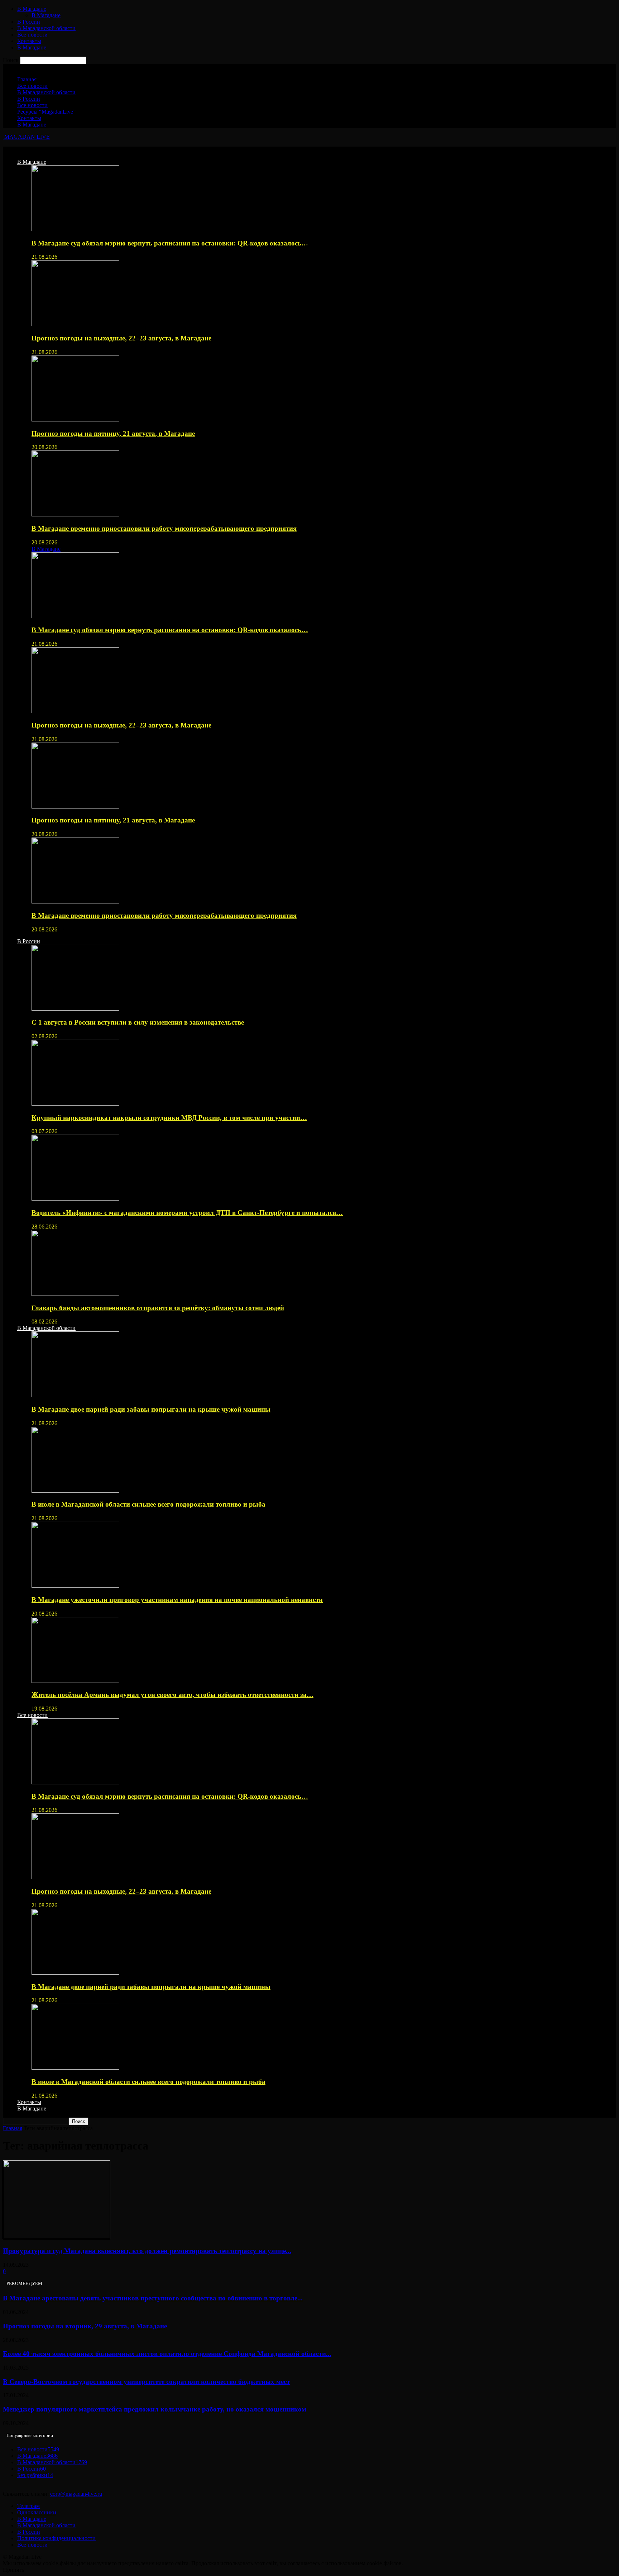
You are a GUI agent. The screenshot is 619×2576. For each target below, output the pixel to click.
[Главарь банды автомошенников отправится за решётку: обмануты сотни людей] (75, 1294)
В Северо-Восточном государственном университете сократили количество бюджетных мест (146, 2382)
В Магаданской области (46, 28)
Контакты (29, 41)
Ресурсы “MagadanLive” (46, 112)
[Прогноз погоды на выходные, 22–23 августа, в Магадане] (75, 324)
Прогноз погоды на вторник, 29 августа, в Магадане (85, 2326)
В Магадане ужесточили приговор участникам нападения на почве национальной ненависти (177, 1600)
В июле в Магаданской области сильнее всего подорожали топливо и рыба (148, 1504)
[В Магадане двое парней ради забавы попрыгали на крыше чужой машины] (75, 1395)
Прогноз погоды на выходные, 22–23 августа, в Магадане (121, 338)
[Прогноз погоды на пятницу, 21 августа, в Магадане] (75, 419)
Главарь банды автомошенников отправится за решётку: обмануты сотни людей (158, 1308)
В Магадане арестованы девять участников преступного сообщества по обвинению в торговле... (153, 2298)
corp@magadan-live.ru (76, 2494)
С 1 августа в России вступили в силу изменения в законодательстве (138, 1022)
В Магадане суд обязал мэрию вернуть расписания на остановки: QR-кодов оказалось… (170, 243)
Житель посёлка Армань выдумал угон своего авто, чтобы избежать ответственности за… (172, 1695)
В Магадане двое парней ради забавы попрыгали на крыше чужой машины (151, 1409)
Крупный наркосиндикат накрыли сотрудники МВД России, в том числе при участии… (169, 1118)
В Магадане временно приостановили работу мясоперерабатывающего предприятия (164, 528)
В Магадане (32, 9)
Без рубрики (35, 2475)
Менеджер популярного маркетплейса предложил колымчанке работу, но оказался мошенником (155, 2409)
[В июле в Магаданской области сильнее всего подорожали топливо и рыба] (75, 1491)
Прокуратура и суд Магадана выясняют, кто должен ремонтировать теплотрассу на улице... (147, 2251)
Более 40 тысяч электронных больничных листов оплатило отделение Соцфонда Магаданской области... (167, 2354)
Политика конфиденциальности (56, 2538)
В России (29, 22)
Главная (27, 79)
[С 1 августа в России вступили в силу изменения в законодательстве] (75, 1009)
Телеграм (28, 2506)
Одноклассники (37, 2512)
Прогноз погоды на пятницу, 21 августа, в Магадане (113, 433)
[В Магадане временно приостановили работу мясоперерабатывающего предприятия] (75, 514)
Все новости (32, 35)
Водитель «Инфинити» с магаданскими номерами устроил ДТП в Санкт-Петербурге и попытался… (187, 1213)
